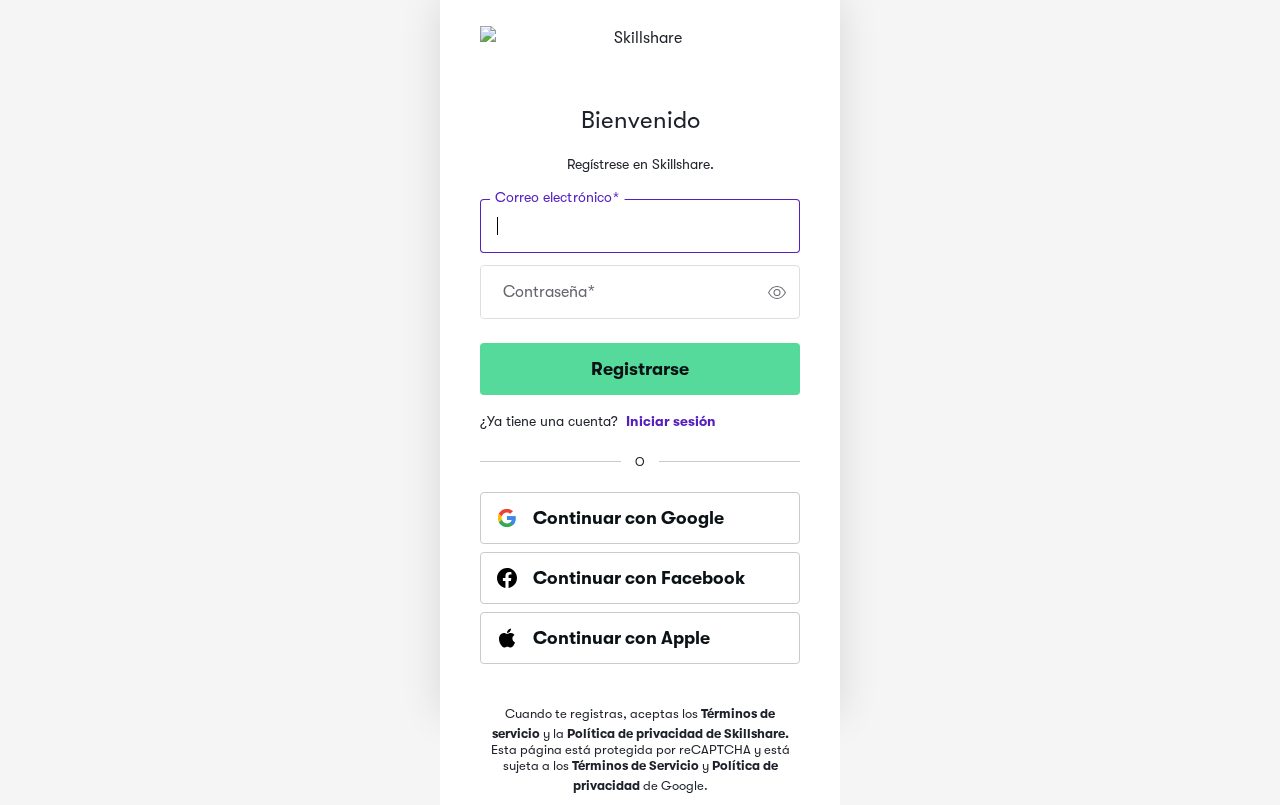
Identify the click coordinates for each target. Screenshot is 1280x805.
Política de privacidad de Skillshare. (678, 733)
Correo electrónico (557, 198)
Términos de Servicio (635, 765)
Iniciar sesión (671, 421)
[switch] (777, 292)
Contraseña (549, 292)
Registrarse (640, 369)
